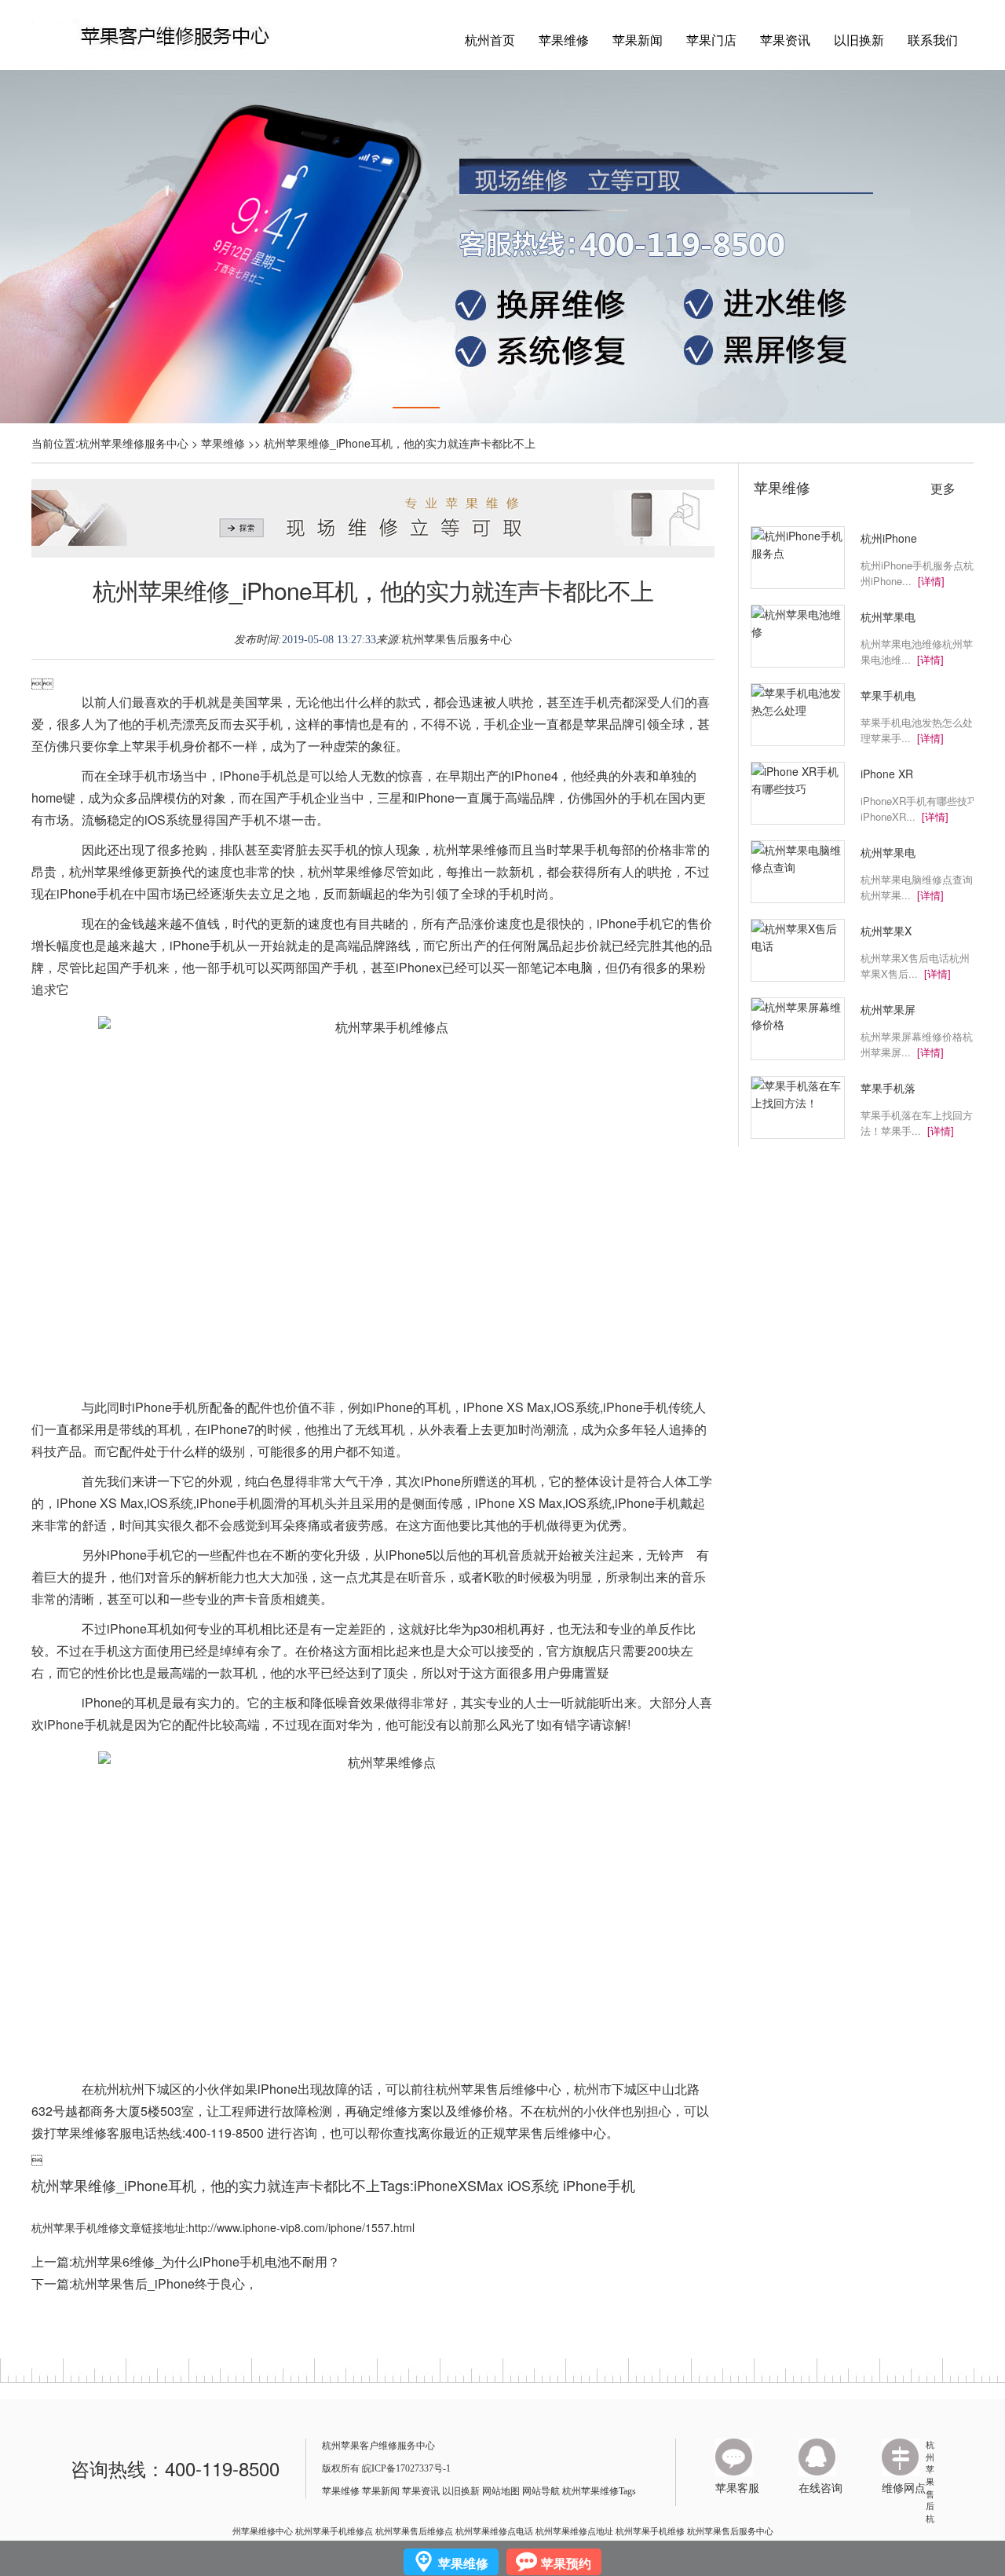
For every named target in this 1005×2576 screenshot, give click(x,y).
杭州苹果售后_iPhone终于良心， (165, 2283)
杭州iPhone (889, 538)
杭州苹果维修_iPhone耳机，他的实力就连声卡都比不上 (373, 590)
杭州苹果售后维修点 (414, 2530)
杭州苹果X (886, 931)
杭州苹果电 (888, 617)
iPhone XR (887, 774)
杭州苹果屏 (888, 1009)
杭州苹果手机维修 (650, 2530)
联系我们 (933, 40)
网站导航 (541, 2491)
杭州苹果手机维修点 (334, 2530)
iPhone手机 (599, 2185)
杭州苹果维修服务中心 (133, 443)
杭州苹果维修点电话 (494, 2530)
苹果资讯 (785, 40)
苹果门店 (711, 40)
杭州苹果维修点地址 (574, 2530)
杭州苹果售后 (930, 2475)
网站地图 (501, 2491)
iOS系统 (533, 2185)
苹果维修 (564, 40)
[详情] (931, 581)
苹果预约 (566, 2563)
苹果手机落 (888, 1088)
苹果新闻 (638, 40)
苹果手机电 (888, 695)
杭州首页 (490, 40)
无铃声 (665, 1555)
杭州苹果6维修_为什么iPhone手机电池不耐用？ (206, 2261)
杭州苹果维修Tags (599, 2491)
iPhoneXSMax (459, 2185)
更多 (943, 488)
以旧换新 (859, 40)
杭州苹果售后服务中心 (457, 640)
